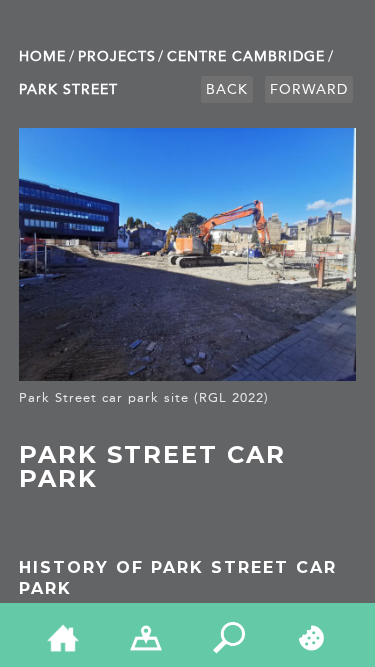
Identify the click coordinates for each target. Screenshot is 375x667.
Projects (117, 56)
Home (42, 56)
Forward (309, 89)
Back (227, 89)
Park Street (68, 89)
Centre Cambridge (246, 56)
